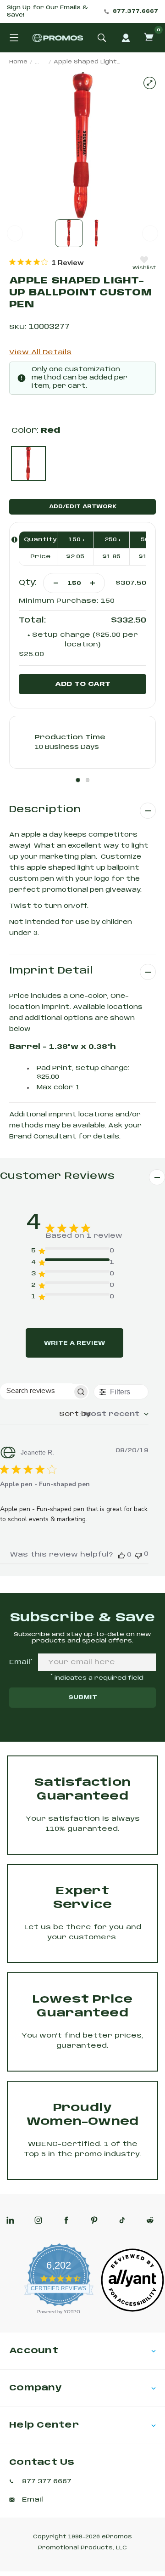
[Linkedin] (10, 2220)
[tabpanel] (82, 742)
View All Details (40, 352)
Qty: (28, 583)
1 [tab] (78, 780)
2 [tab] (88, 780)
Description (45, 810)
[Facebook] (66, 2220)
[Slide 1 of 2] (69, 233)
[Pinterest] (94, 2220)
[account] (126, 38)
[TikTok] (122, 2220)
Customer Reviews (57, 1176)
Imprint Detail (51, 971)
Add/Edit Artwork (83, 507)
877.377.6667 (135, 11)
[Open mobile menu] (14, 38)
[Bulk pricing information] (14, 540)
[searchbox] (36, 1391)
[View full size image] (150, 83)
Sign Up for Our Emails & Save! (47, 11)
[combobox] (104, 1414)
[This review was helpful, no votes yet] (121, 1555)
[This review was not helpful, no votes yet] (138, 1554)
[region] (47, 262)
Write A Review (74, 1343)
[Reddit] (150, 2220)
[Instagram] (38, 2220)
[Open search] (102, 38)
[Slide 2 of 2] (96, 233)
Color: (36, 431)
